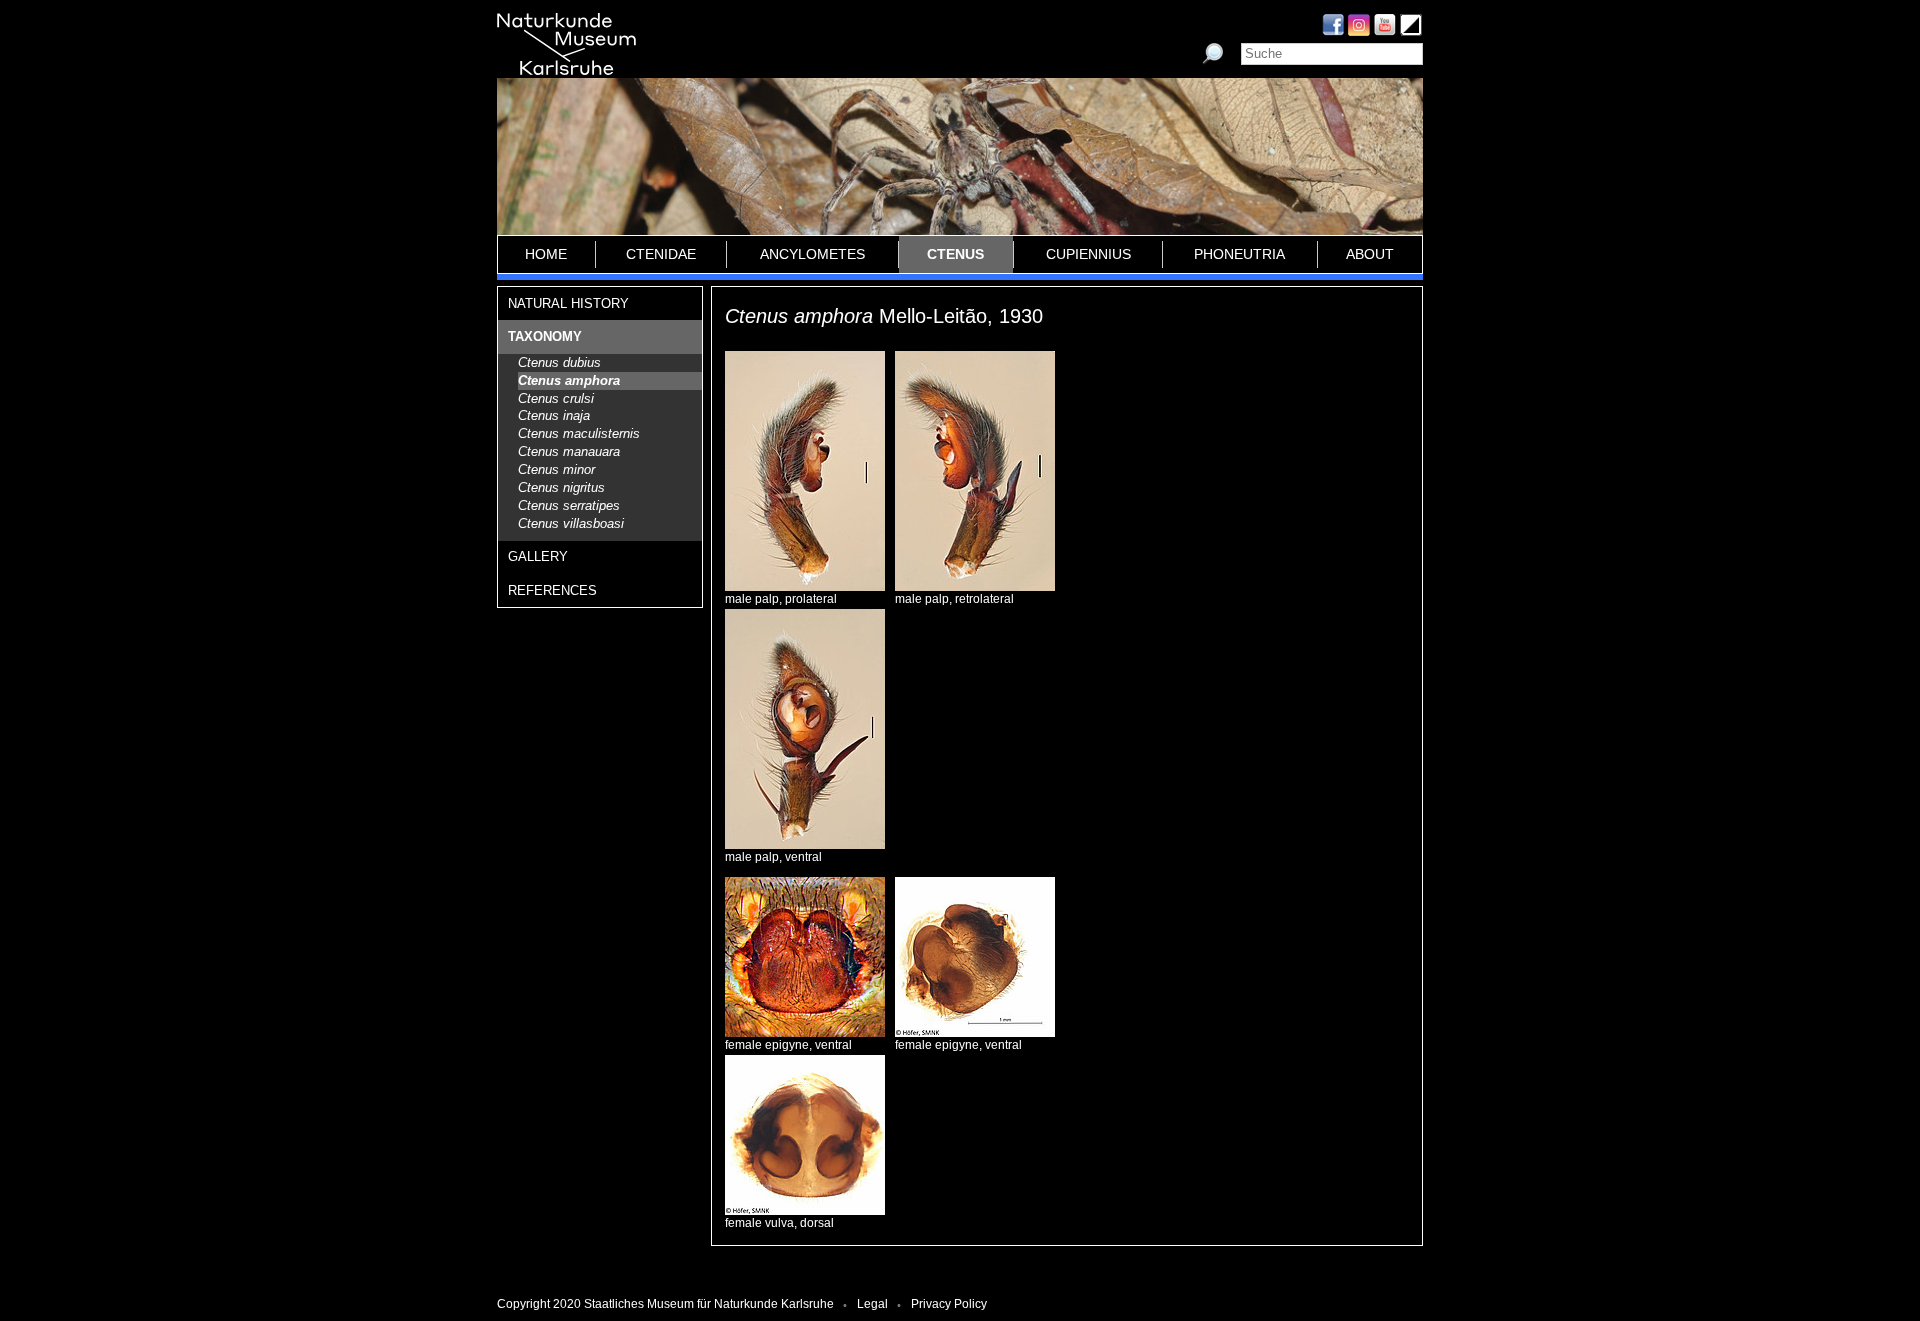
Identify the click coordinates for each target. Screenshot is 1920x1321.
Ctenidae (661, 254)
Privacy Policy (949, 1304)
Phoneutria (1239, 254)
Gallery (538, 556)
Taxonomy (545, 336)
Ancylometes (812, 254)
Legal (872, 1304)
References (552, 590)
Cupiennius (1088, 254)
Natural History (568, 303)
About (1370, 254)
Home (546, 254)
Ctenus (955, 254)
